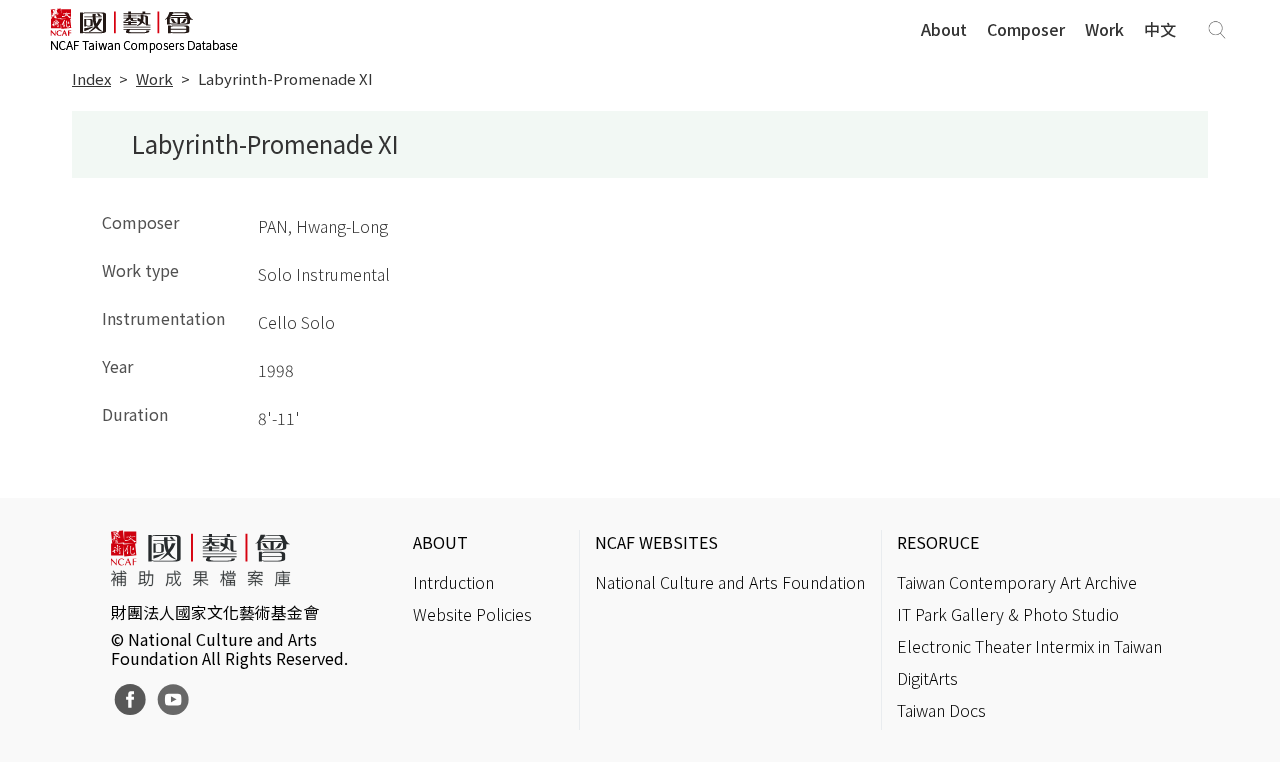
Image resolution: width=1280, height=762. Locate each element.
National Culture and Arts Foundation (730, 582)
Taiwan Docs (941, 710)
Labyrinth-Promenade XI (285, 78)
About (944, 29)
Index (91, 78)
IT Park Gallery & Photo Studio (1008, 614)
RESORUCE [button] (938, 542)
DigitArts (927, 678)
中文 (1160, 29)
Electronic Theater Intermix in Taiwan (1029, 646)
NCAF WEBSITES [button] (656, 542)
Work (1104, 29)
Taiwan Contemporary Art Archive (1017, 582)
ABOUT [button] (440, 542)
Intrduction (453, 582)
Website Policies (472, 614)
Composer (1026, 29)
